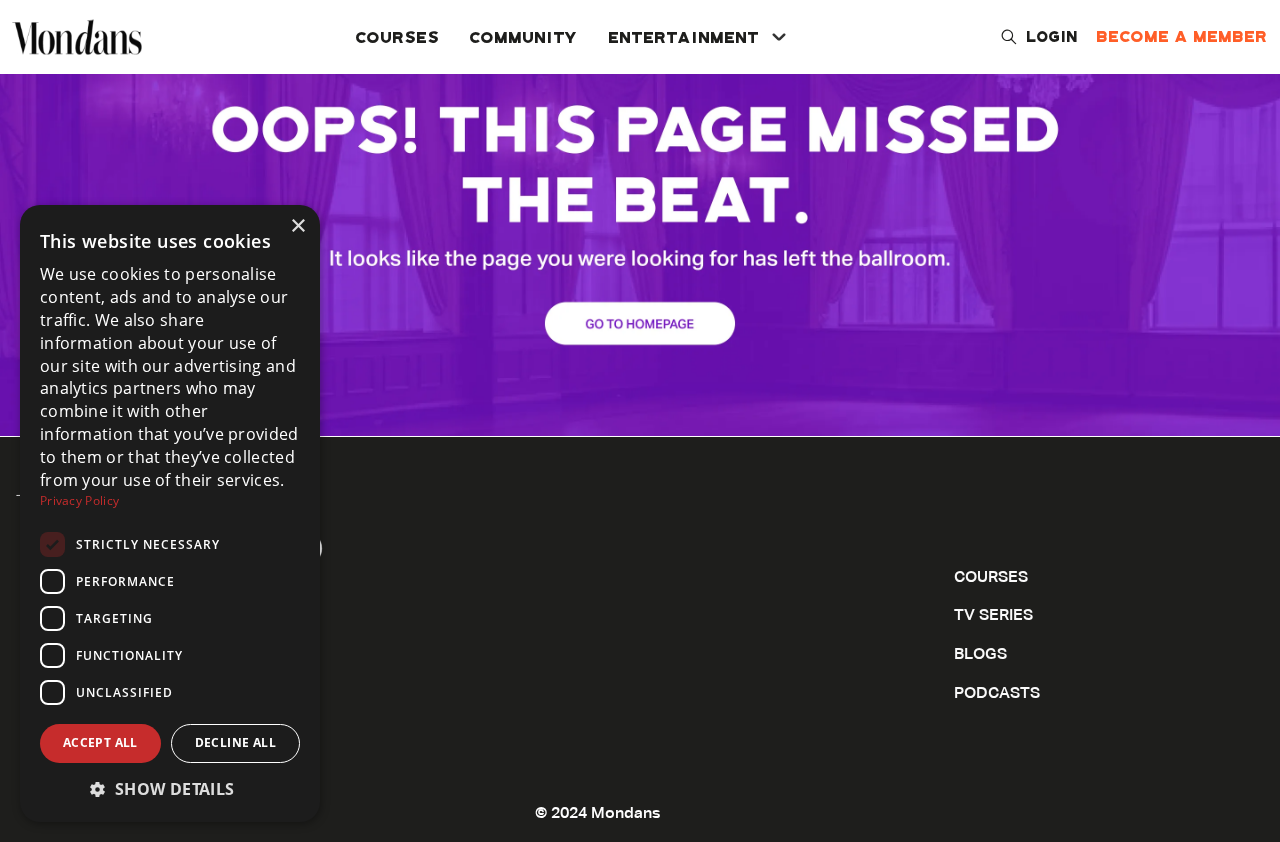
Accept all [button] (100, 742)
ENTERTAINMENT (684, 36)
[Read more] (640, 218)
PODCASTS (997, 694)
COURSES (398, 36)
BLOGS (980, 655)
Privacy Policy (79, 500)
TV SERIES (993, 616)
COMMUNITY (524, 36)
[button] (170, 788)
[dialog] (170, 513)
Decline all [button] (235, 742)
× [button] (297, 226)
